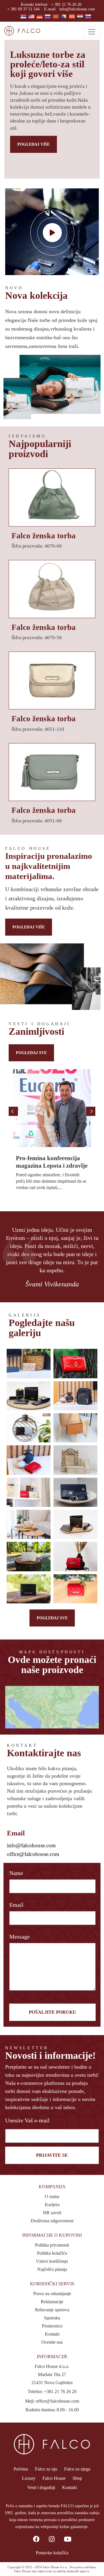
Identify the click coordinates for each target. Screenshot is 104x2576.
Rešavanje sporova (52, 2310)
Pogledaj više (34, 144)
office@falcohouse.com (33, 1854)
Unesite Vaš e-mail (27, 2120)
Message (19, 1937)
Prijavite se (52, 2155)
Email (16, 1905)
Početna (21, 2469)
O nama (52, 2196)
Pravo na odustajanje (52, 2294)
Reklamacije (52, 2302)
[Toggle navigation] (92, 32)
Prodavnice (52, 2326)
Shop (77, 2478)
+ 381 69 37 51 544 (23, 9)
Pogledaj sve (31, 1053)
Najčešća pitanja (52, 2269)
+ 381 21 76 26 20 (66, 4)
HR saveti (52, 2213)
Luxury (29, 2478)
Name (16, 1873)
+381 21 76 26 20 (60, 2392)
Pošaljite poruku (53, 2012)
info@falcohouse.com (77, 9)
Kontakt (52, 2334)
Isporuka (52, 2318)
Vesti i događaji (41, 2487)
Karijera (52, 2205)
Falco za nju (46, 2469)
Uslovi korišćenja (52, 2261)
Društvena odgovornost (52, 2221)
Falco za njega (77, 2469)
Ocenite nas (52, 2342)
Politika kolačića (52, 2253)
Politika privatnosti (52, 2245)
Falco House (54, 2478)
